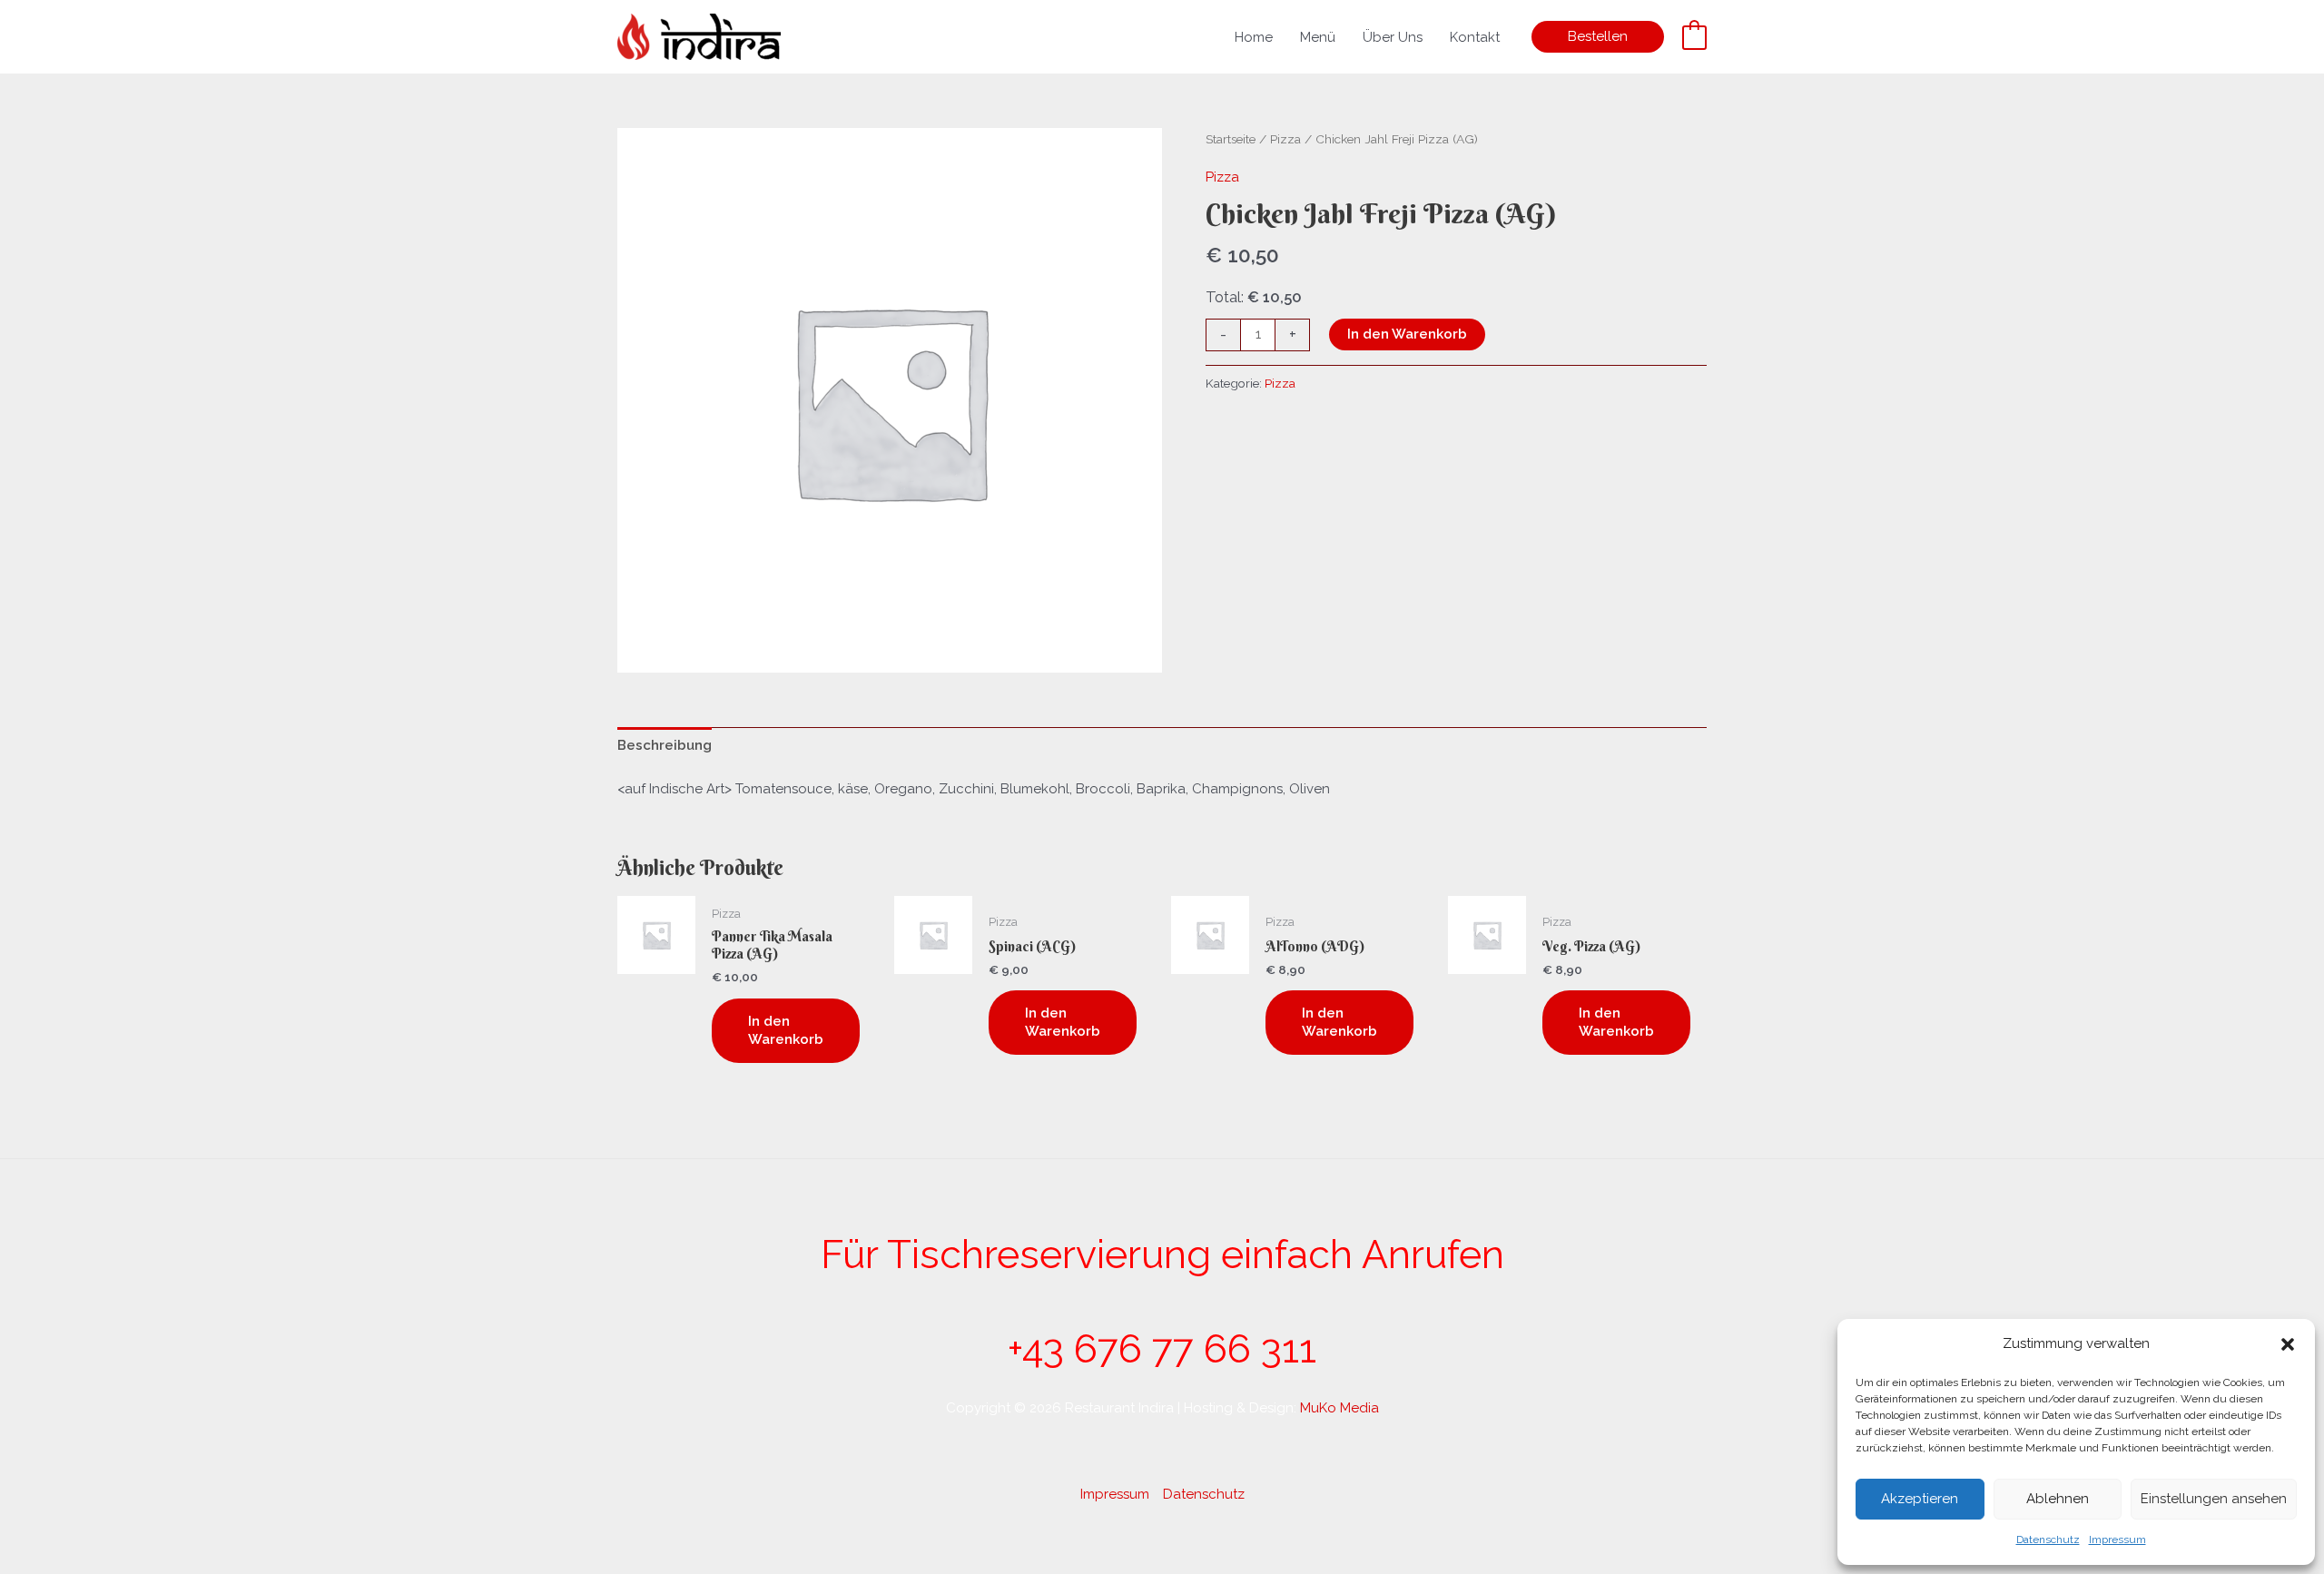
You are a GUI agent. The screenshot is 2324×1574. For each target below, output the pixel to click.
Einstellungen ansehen (2214, 1499)
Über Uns (1393, 37)
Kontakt (1475, 37)
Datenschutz (2048, 1540)
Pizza (1285, 139)
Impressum (2117, 1540)
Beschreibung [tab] (665, 745)
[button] (2288, 1344)
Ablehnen (2058, 1499)
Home (1254, 37)
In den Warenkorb (1407, 334)
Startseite (1231, 139)
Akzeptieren (1920, 1499)
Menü (1318, 37)
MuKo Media (1339, 1408)
